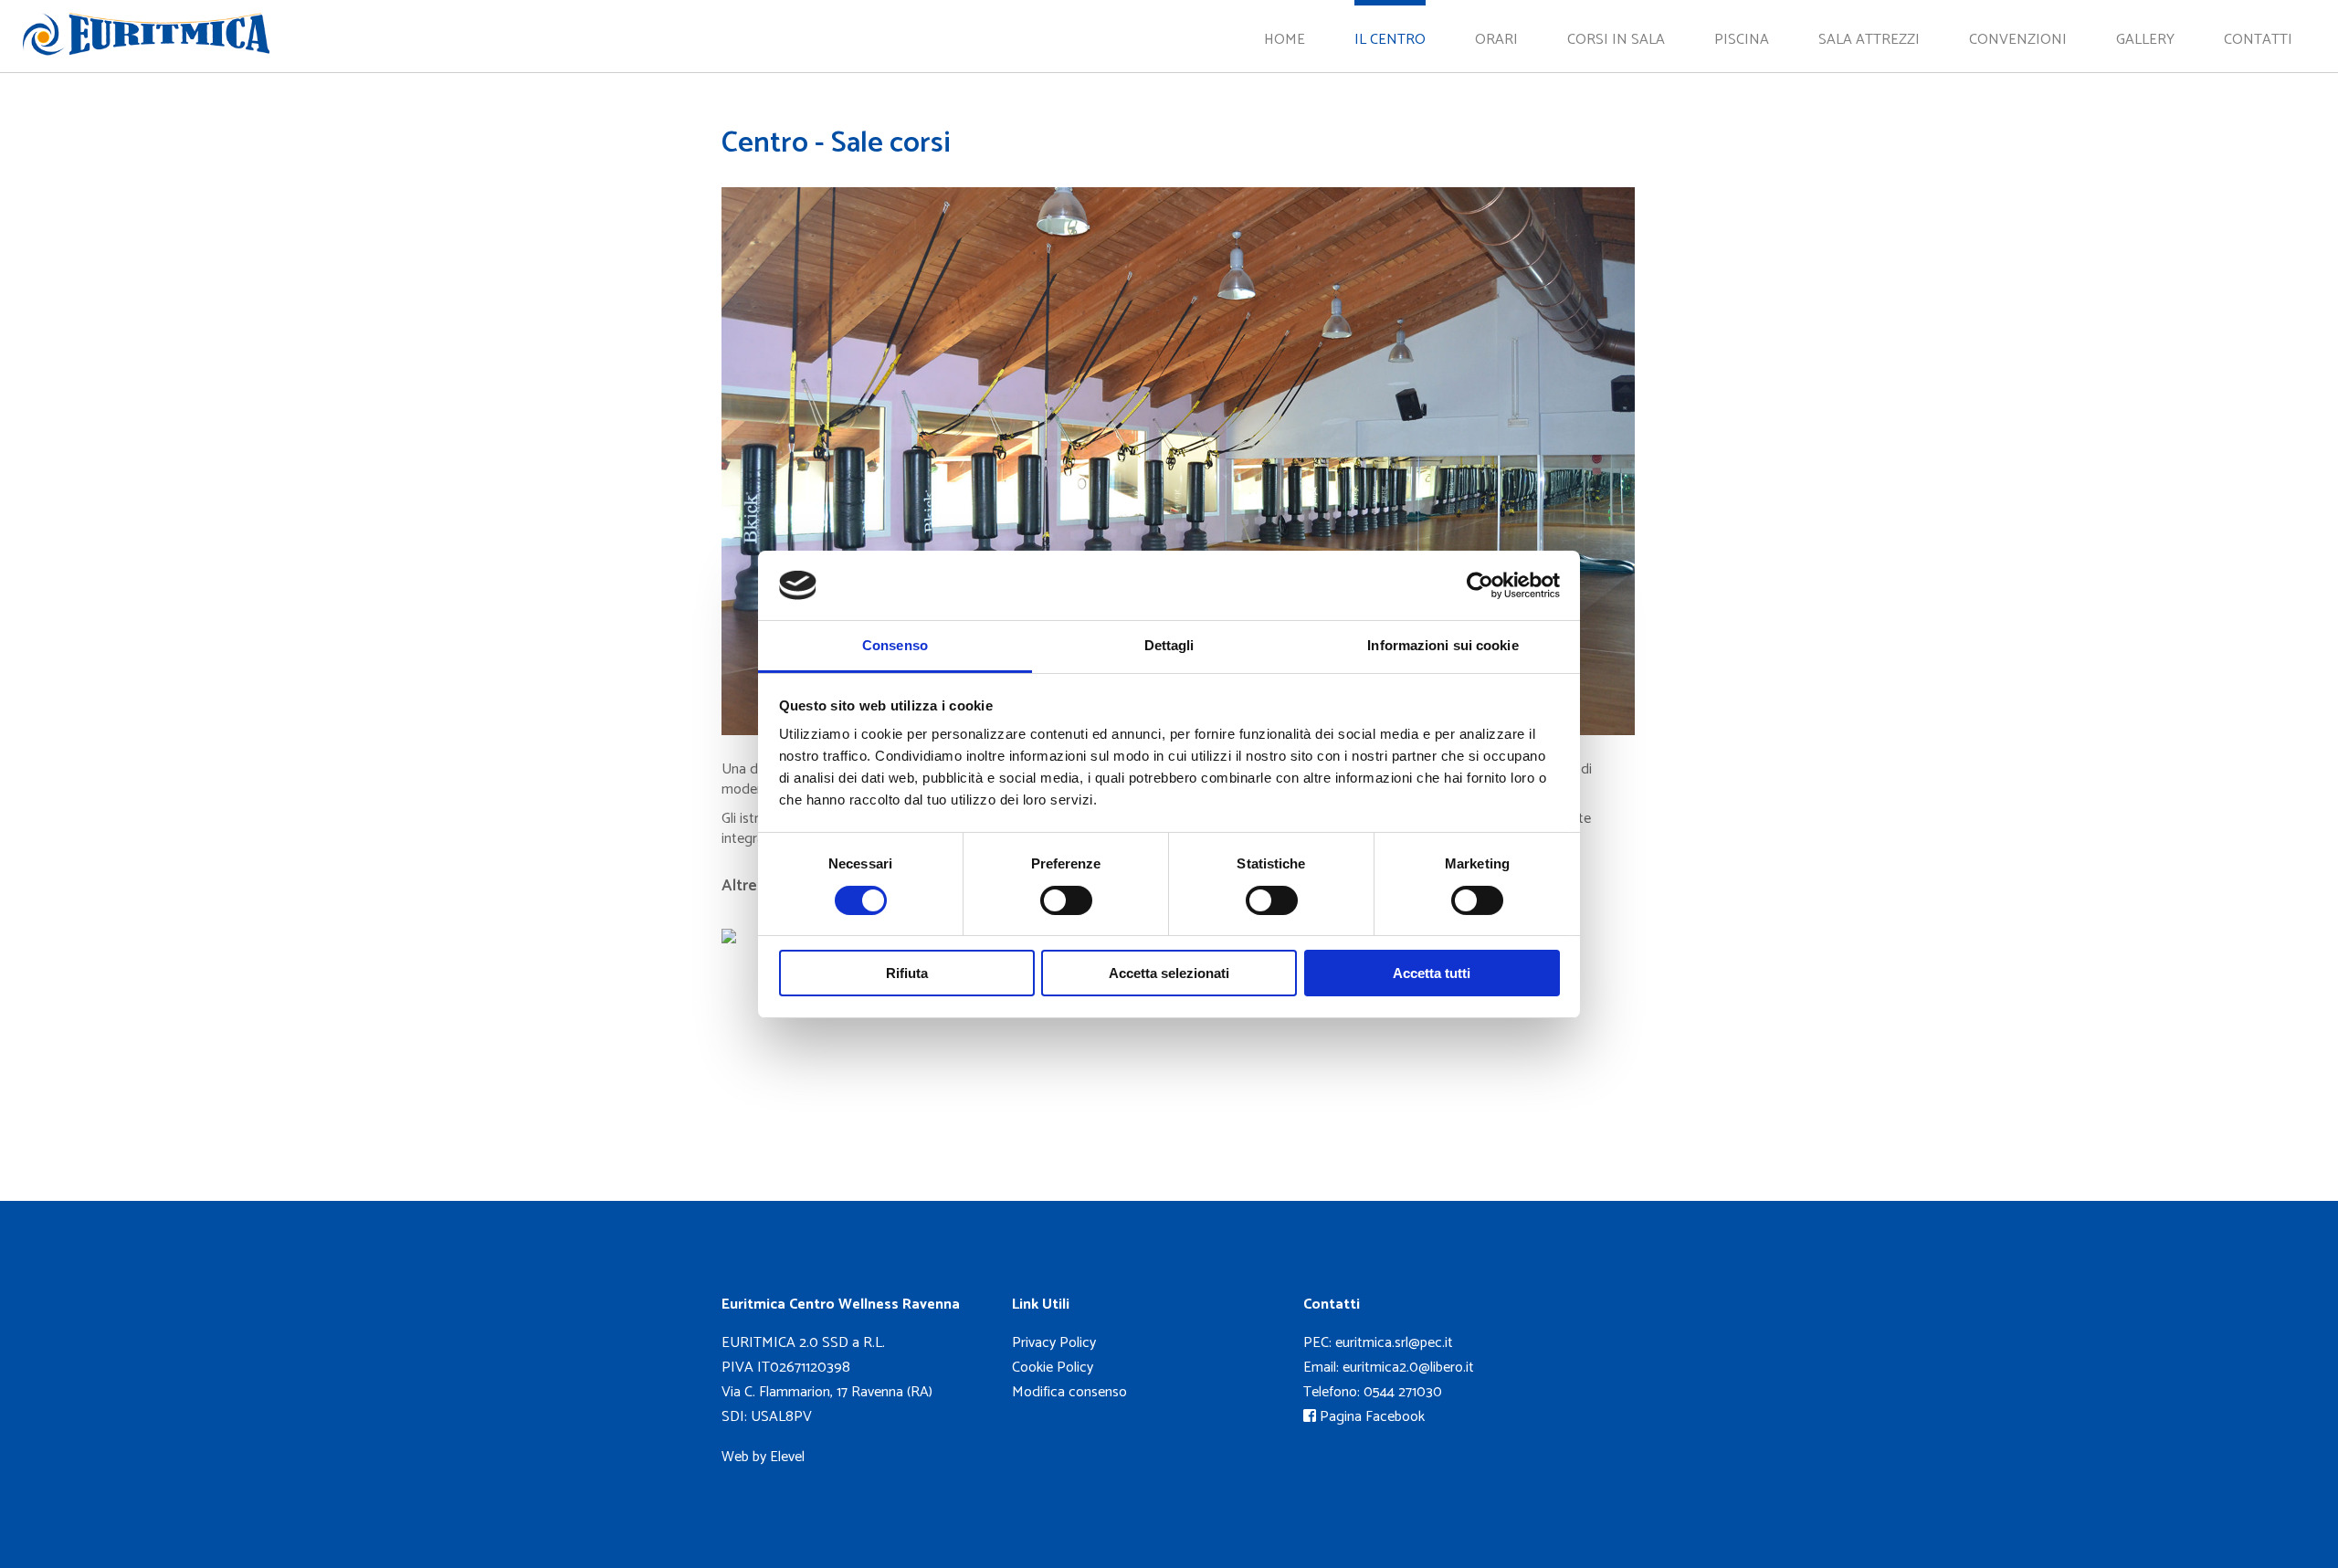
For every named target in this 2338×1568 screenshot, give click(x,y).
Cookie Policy (1053, 1368)
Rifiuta (907, 973)
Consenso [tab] (895, 645)
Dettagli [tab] (1169, 645)
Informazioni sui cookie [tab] (1443, 645)
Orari (1496, 40)
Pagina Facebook (1370, 1417)
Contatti (2258, 40)
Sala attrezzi (1869, 40)
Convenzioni (2018, 40)
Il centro (1390, 40)
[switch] (1066, 900)
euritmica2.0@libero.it (1408, 1368)
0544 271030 (1403, 1392)
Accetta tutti (1432, 973)
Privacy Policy (1054, 1343)
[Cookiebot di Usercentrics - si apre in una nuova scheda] (1480, 585)
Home (1285, 40)
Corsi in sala (1616, 40)
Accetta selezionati (1169, 973)
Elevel (787, 1457)
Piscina (1742, 40)
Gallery (2145, 40)
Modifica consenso (1069, 1392)
